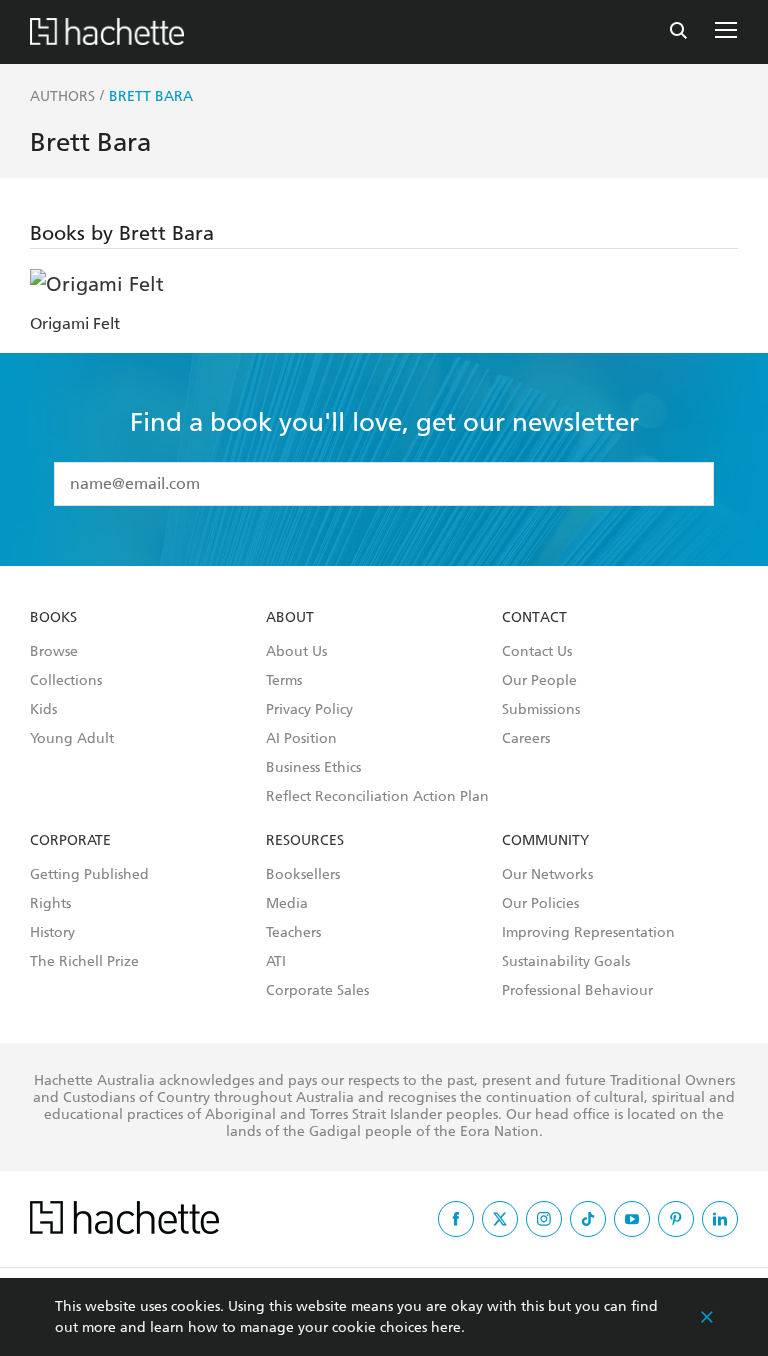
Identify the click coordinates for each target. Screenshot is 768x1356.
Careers (526, 739)
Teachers (293, 933)
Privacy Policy (309, 710)
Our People (539, 681)
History (52, 933)
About (290, 618)
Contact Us (537, 652)
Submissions (541, 710)
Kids (43, 710)
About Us (296, 652)
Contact (534, 618)
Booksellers (303, 875)
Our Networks (547, 875)
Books (53, 618)
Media (287, 904)
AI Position (301, 739)
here (446, 1327)
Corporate (70, 841)
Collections (66, 681)
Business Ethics (313, 768)
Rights (50, 904)
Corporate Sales (317, 991)
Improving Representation (588, 933)
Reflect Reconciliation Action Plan (377, 797)
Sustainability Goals (566, 962)
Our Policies (540, 904)
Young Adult (72, 739)
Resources (305, 841)
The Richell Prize (84, 962)
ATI (276, 962)
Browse (54, 652)
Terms (284, 681)
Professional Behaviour (577, 991)
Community (545, 841)
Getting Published (89, 875)
